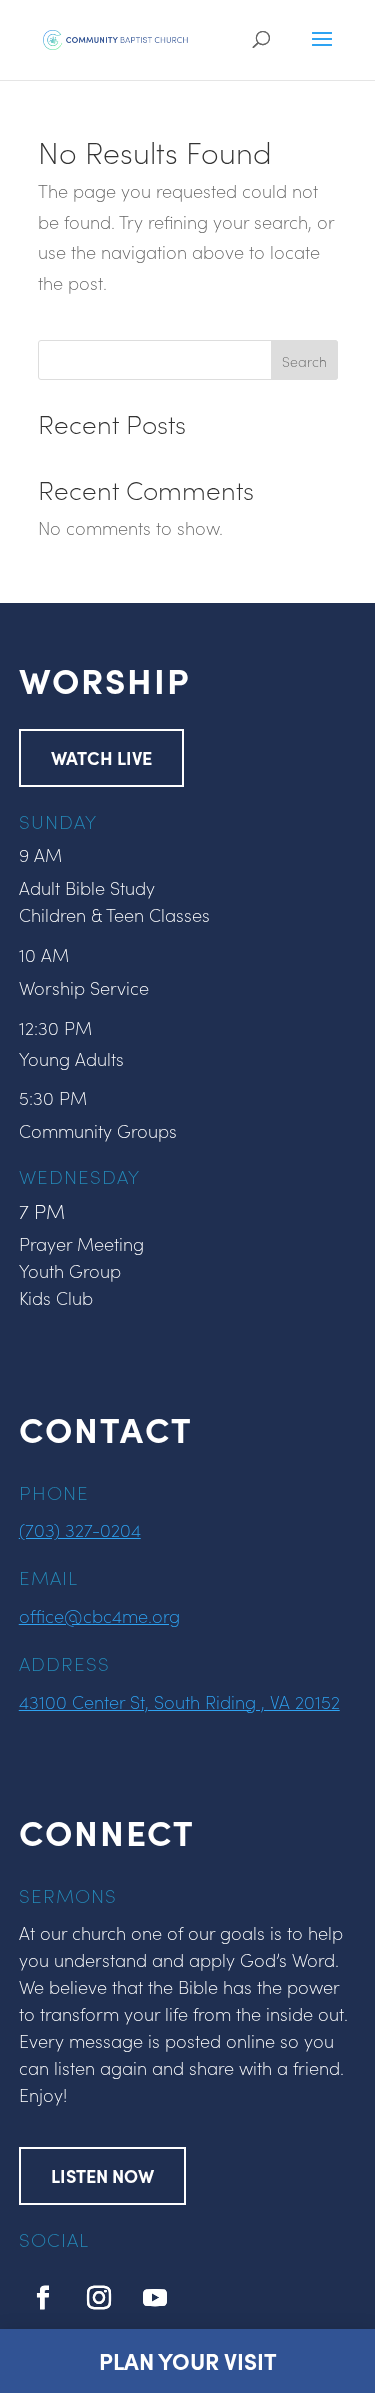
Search (304, 361)
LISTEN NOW (102, 2175)
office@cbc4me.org (99, 1615)
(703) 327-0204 (80, 1529)
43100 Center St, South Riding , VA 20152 (179, 1701)
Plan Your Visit (188, 2360)
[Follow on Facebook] (43, 2298)
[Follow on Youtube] (155, 2298)
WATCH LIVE (101, 757)
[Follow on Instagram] (99, 2298)
